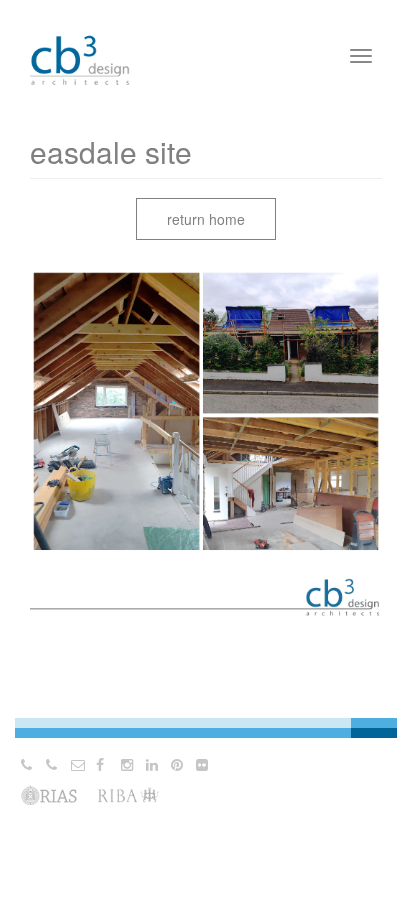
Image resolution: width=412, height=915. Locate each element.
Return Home (206, 219)
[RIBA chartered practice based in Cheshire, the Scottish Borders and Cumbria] (80, 40)
